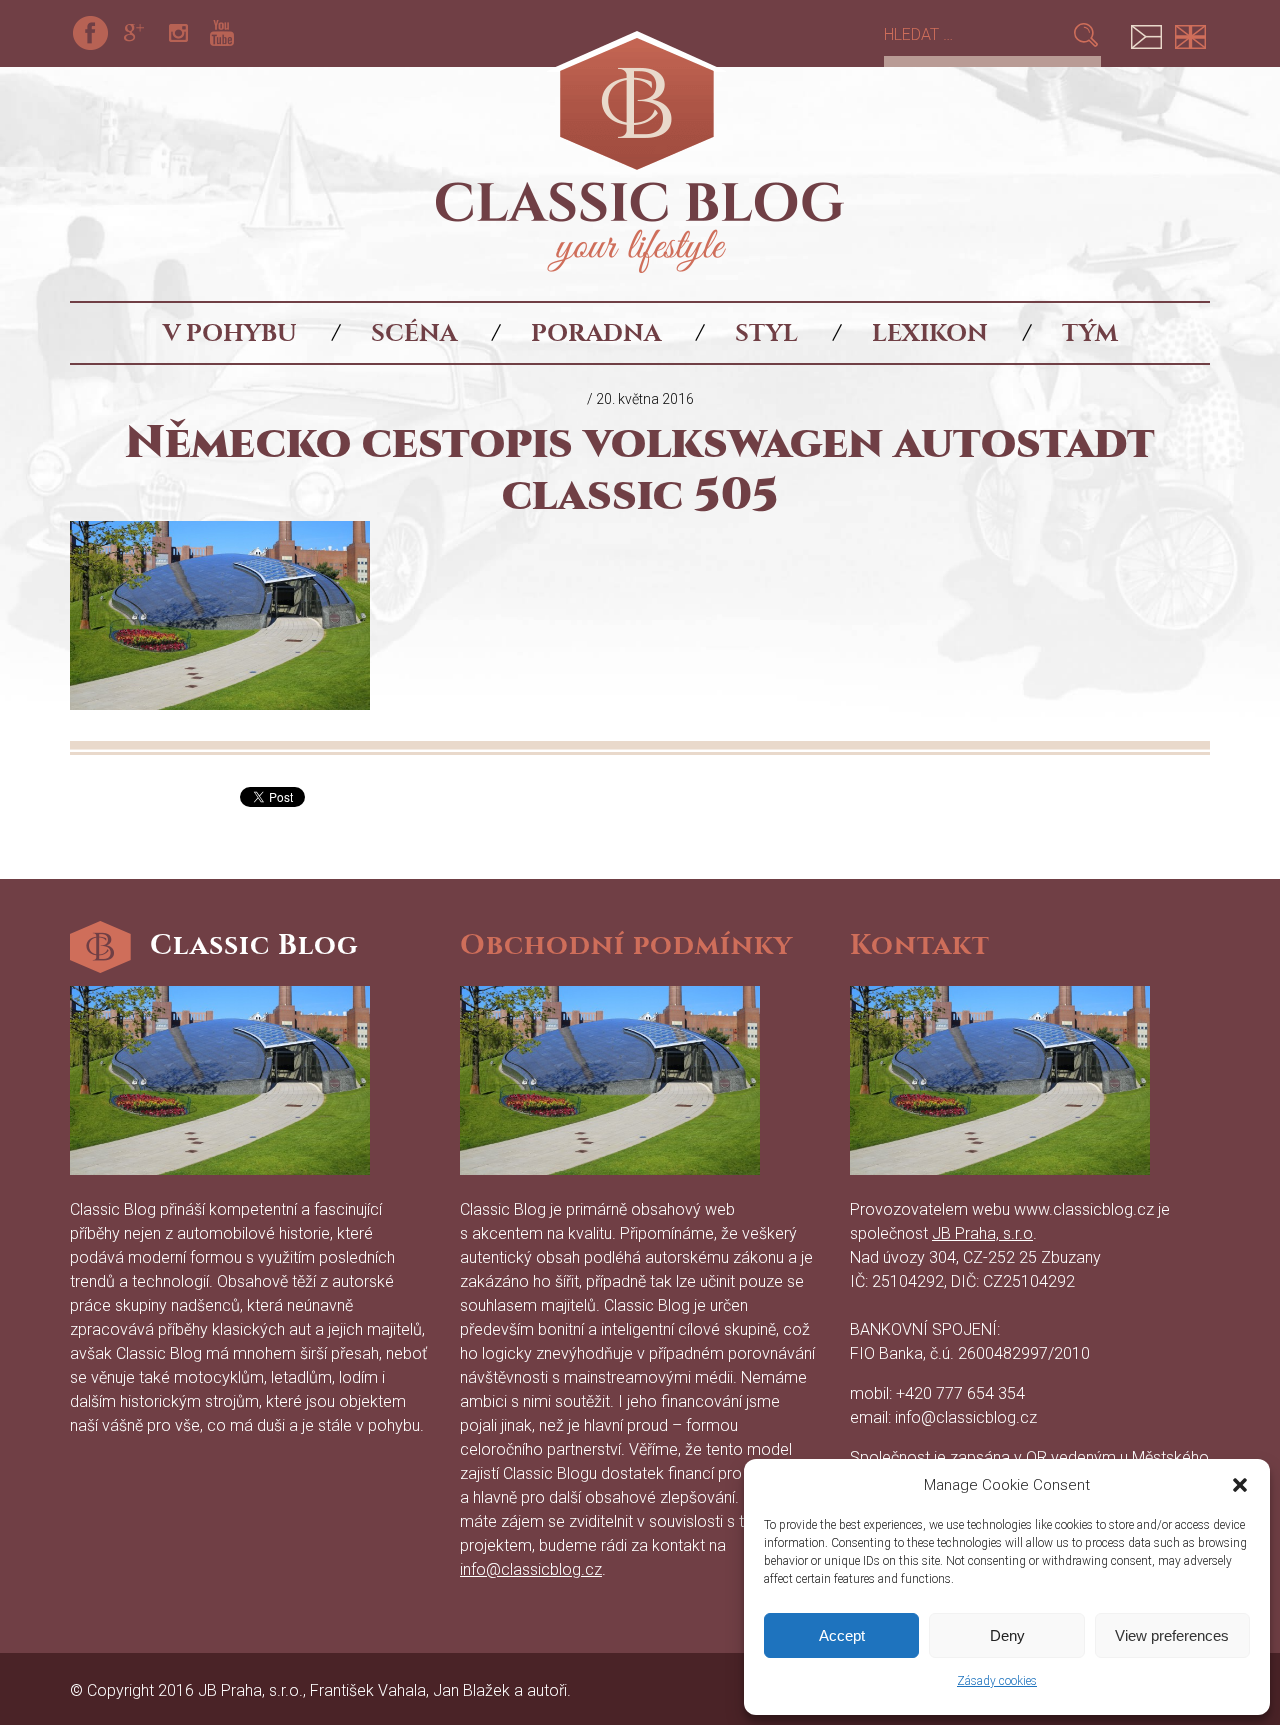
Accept (842, 1635)
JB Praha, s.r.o (982, 1233)
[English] (1190, 33)
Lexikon (930, 333)
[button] (1240, 1485)
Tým (1090, 333)
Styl (766, 333)
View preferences (1172, 1635)
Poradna (596, 333)
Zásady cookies (997, 1681)
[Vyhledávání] (977, 34)
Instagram (178, 33)
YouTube (222, 33)
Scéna (414, 333)
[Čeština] (1146, 33)
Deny (1007, 1635)
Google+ (134, 33)
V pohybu (230, 333)
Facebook (90, 33)
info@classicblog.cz (531, 1569)
